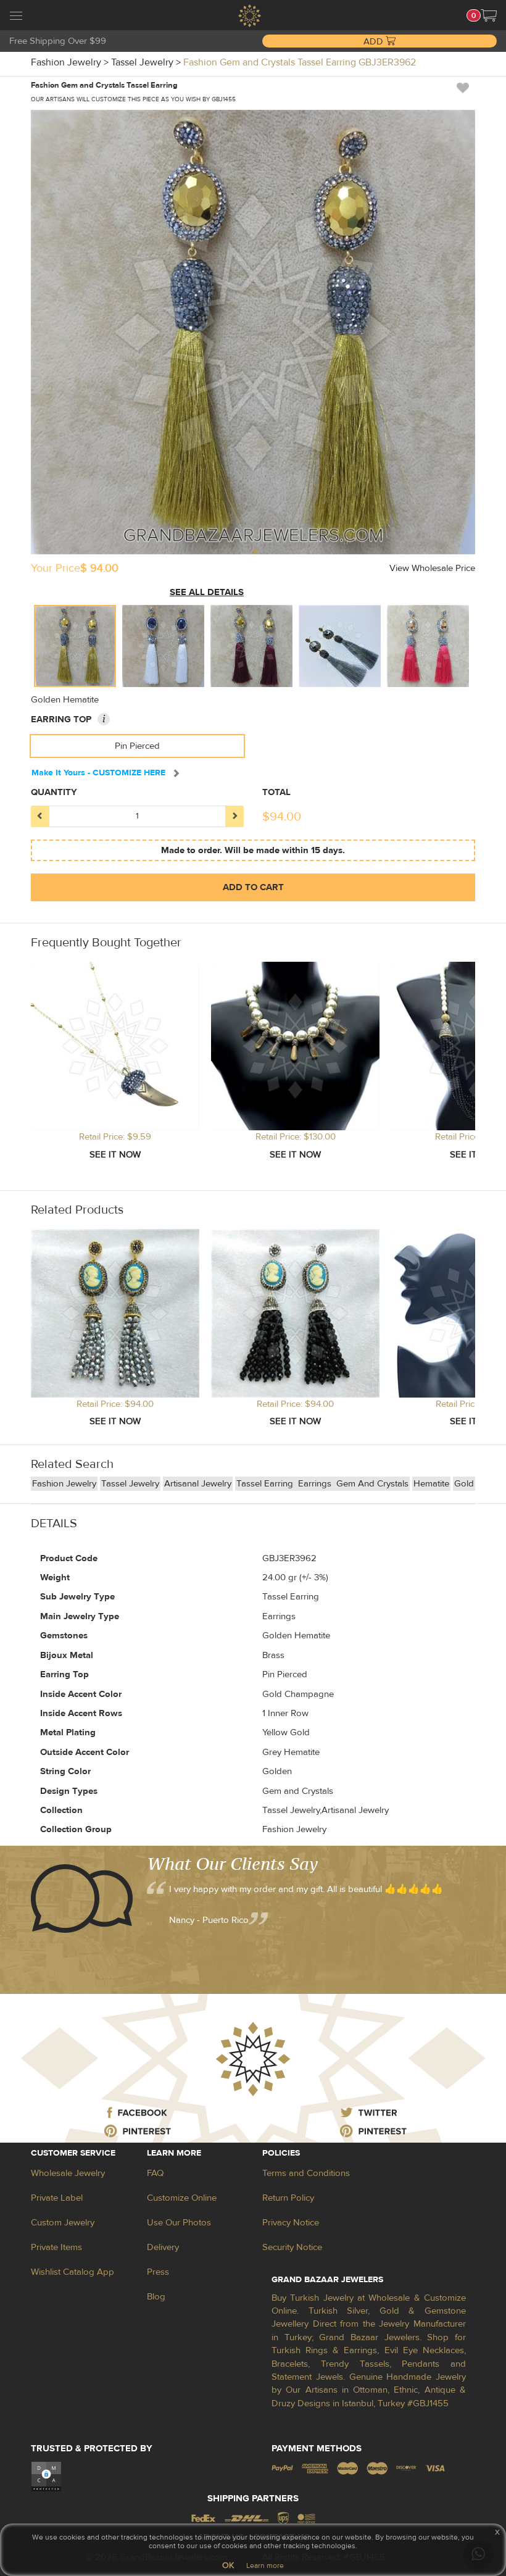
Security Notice (292, 2247)
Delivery (163, 2247)
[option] (75, 646)
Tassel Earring (266, 1484)
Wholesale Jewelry (68, 2173)
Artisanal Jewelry (198, 1484)
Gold (464, 1484)
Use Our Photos (179, 2223)
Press (158, 2272)
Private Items (56, 2247)
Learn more (265, 2566)
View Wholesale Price (432, 568)
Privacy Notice (291, 2223)
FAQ (155, 2173)
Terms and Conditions (306, 2173)
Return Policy (288, 2198)
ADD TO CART (253, 887)
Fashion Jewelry (64, 1484)
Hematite (431, 1484)
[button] (489, 15)
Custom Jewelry (63, 2223)
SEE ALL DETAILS (207, 592)
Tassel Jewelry (130, 1484)
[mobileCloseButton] (16, 17)
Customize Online (182, 2198)
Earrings (316, 1484)
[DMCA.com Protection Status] (46, 2476)
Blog (156, 2297)
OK (228, 2566)
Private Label (57, 2198)
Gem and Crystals (372, 1484)
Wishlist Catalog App (73, 2272)
